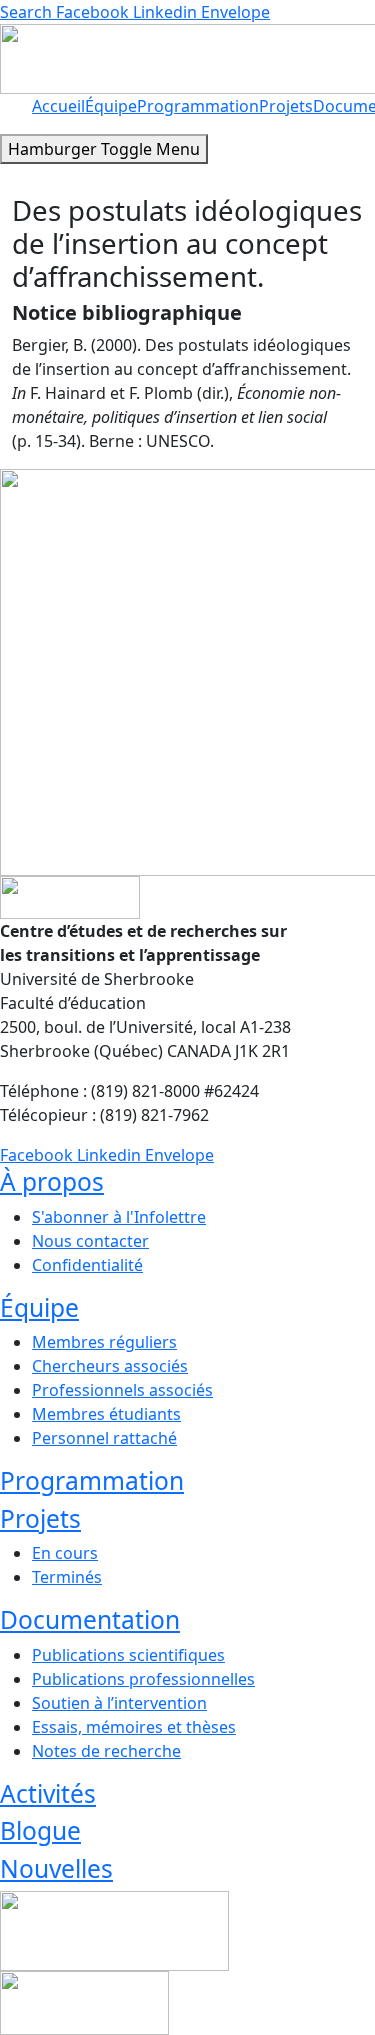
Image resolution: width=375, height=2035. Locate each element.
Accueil (58, 106)
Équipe (111, 106)
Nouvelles (56, 1868)
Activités (48, 1793)
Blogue (40, 1830)
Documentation (90, 1619)
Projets (286, 106)
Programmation (198, 106)
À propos (52, 1181)
